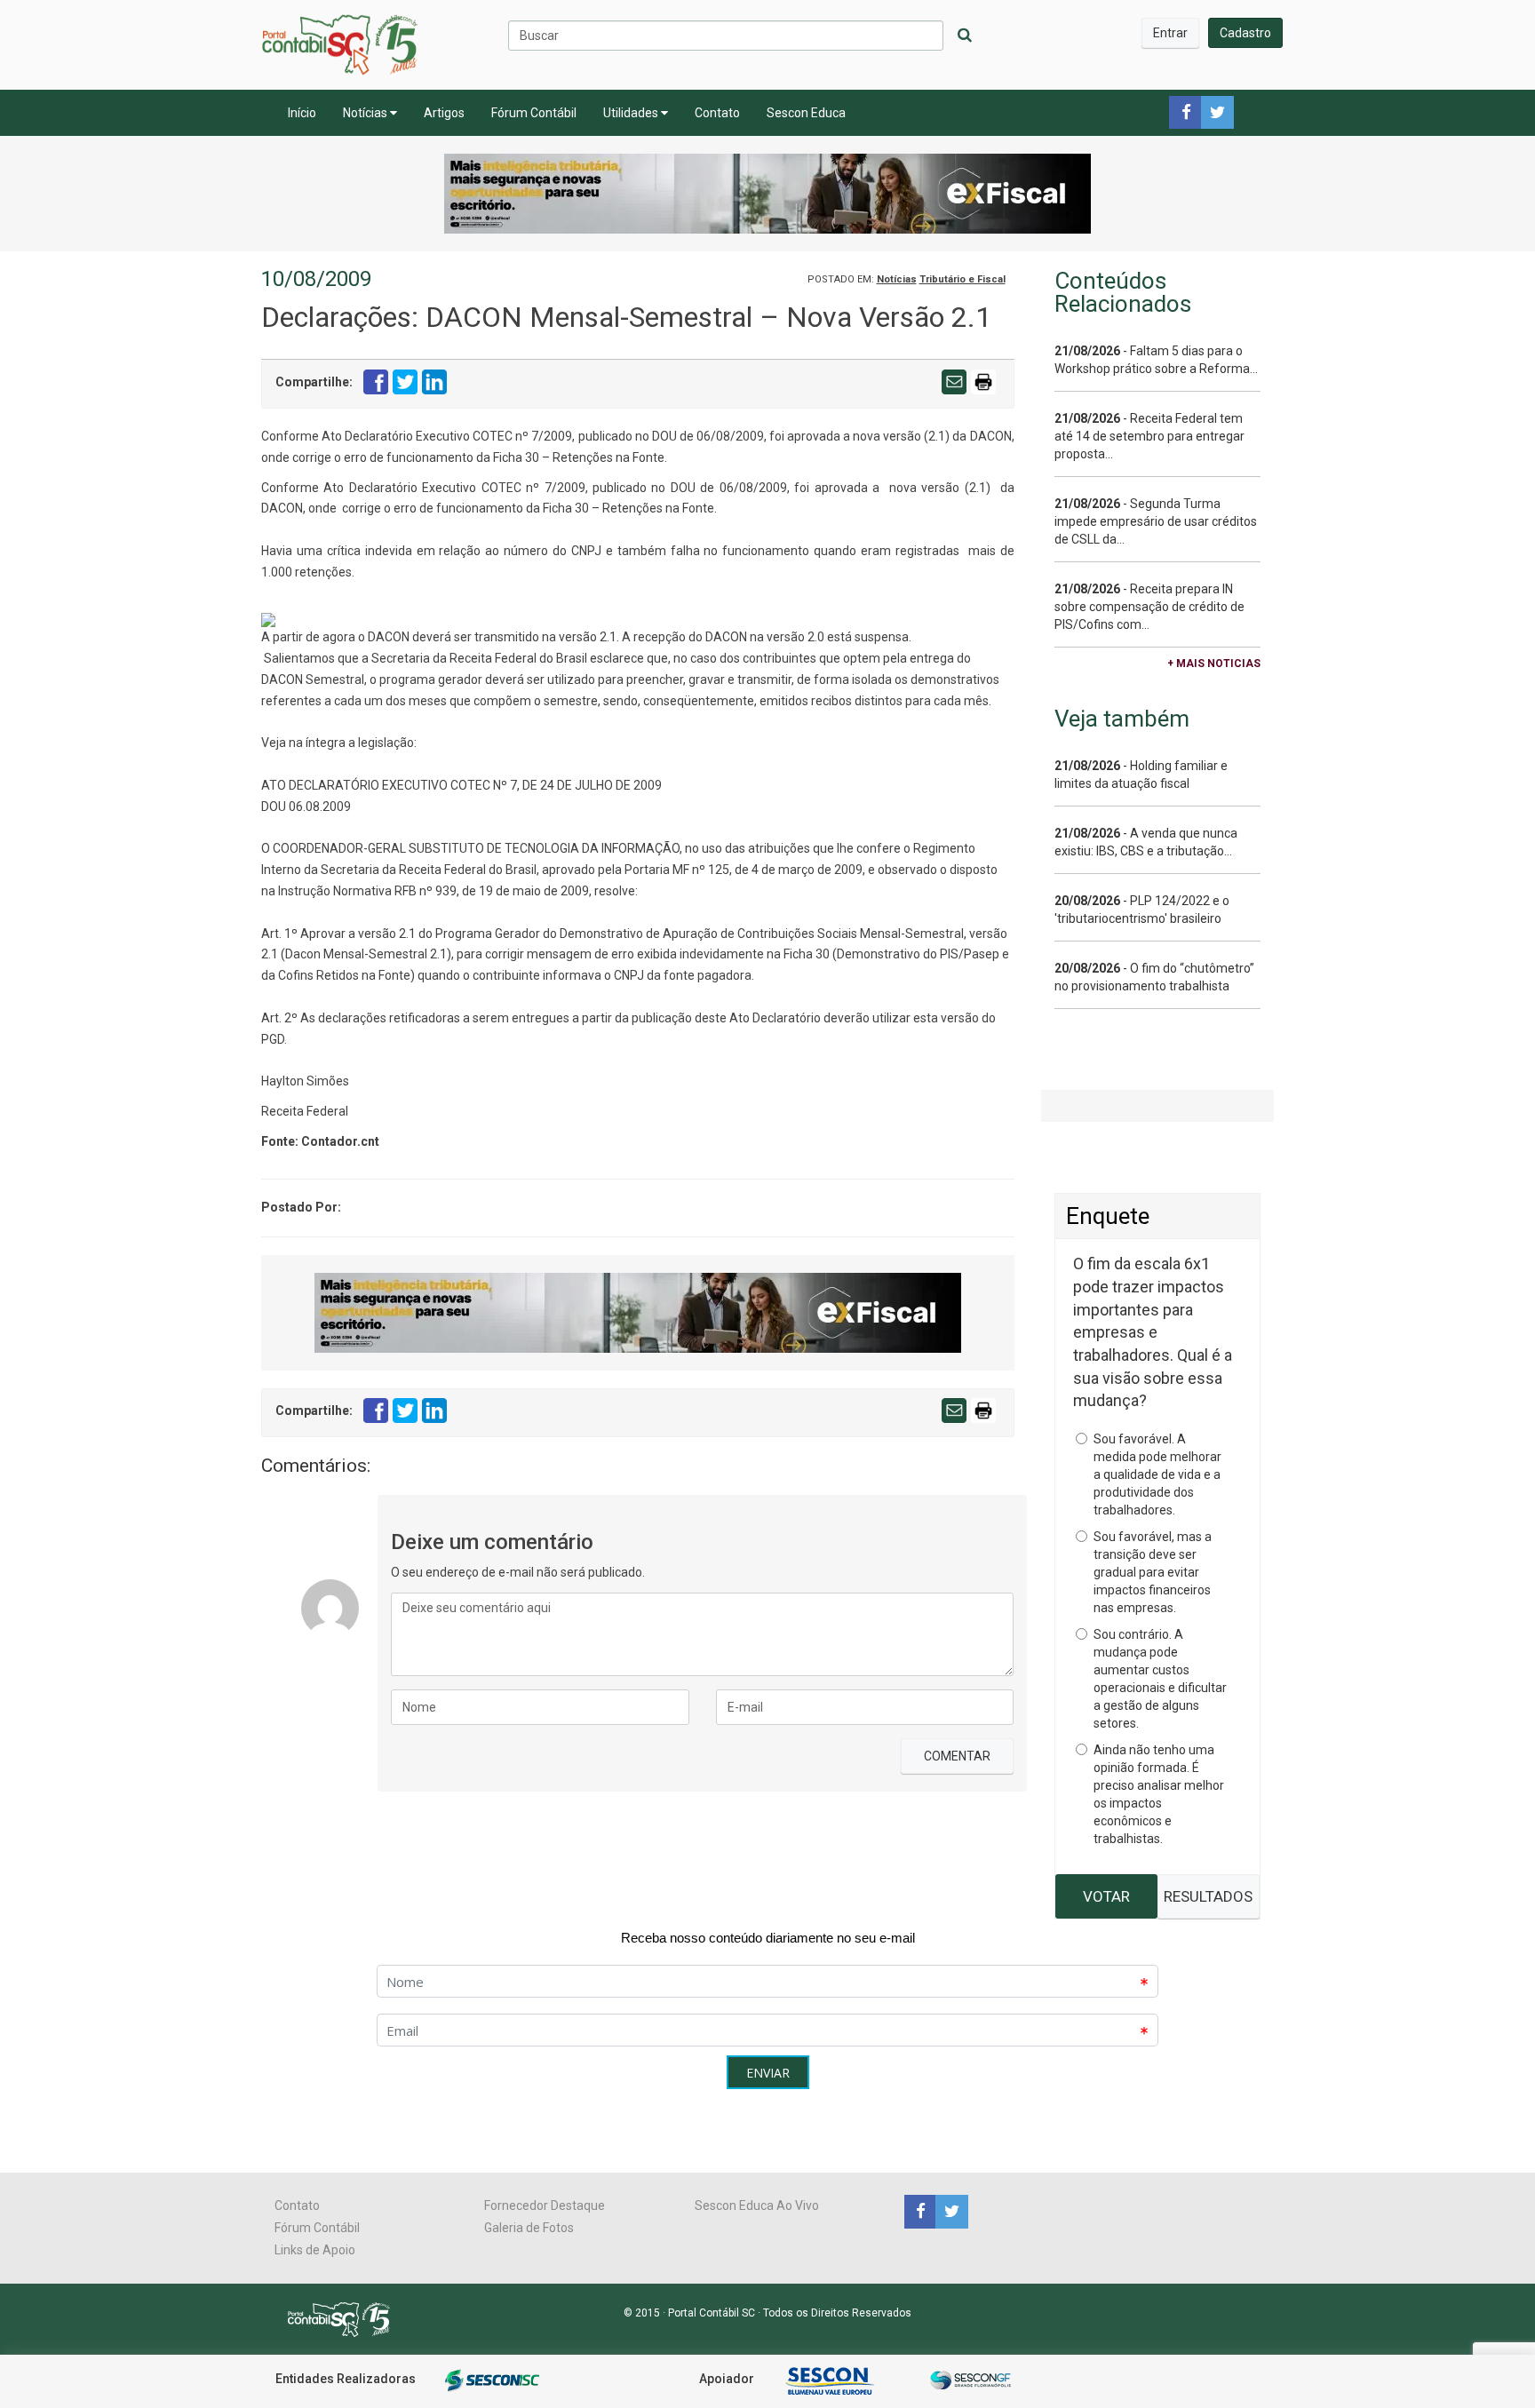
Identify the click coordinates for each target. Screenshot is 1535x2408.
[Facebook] (920, 2211)
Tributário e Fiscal (962, 279)
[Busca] (965, 36)
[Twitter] (950, 2211)
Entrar (1170, 33)
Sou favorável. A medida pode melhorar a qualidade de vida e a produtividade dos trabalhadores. (1157, 1474)
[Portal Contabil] (346, 2318)
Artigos (444, 113)
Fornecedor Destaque (545, 2205)
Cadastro (1245, 33)
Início (302, 113)
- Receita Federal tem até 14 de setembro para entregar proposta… (1149, 436)
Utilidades (632, 113)
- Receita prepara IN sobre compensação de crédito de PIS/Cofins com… (1149, 607)
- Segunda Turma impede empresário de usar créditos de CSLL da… (1156, 521)
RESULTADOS (1208, 1896)
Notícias (366, 113)
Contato (717, 113)
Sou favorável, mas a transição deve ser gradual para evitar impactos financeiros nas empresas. (1153, 1572)
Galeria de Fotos (529, 2228)
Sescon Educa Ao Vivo (757, 2205)
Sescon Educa (806, 113)
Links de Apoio (315, 2250)
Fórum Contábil (534, 113)
